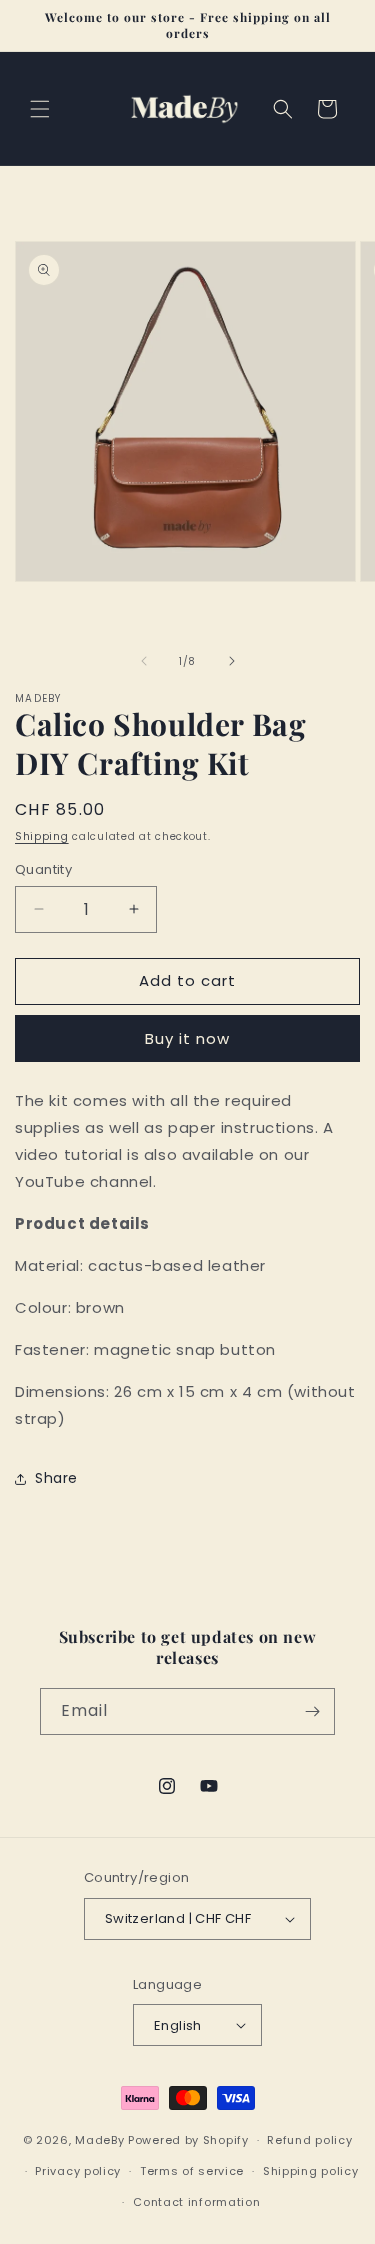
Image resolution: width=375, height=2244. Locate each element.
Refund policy (309, 2140)
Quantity (43, 869)
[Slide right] (232, 661)
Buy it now (187, 1038)
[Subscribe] (312, 1711)
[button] (40, 109)
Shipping (42, 836)
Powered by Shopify (188, 2140)
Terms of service (192, 2171)
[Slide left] (144, 661)
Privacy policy (78, 2171)
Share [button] (56, 1478)
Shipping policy (311, 2171)
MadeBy (99, 2140)
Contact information (196, 2202)
